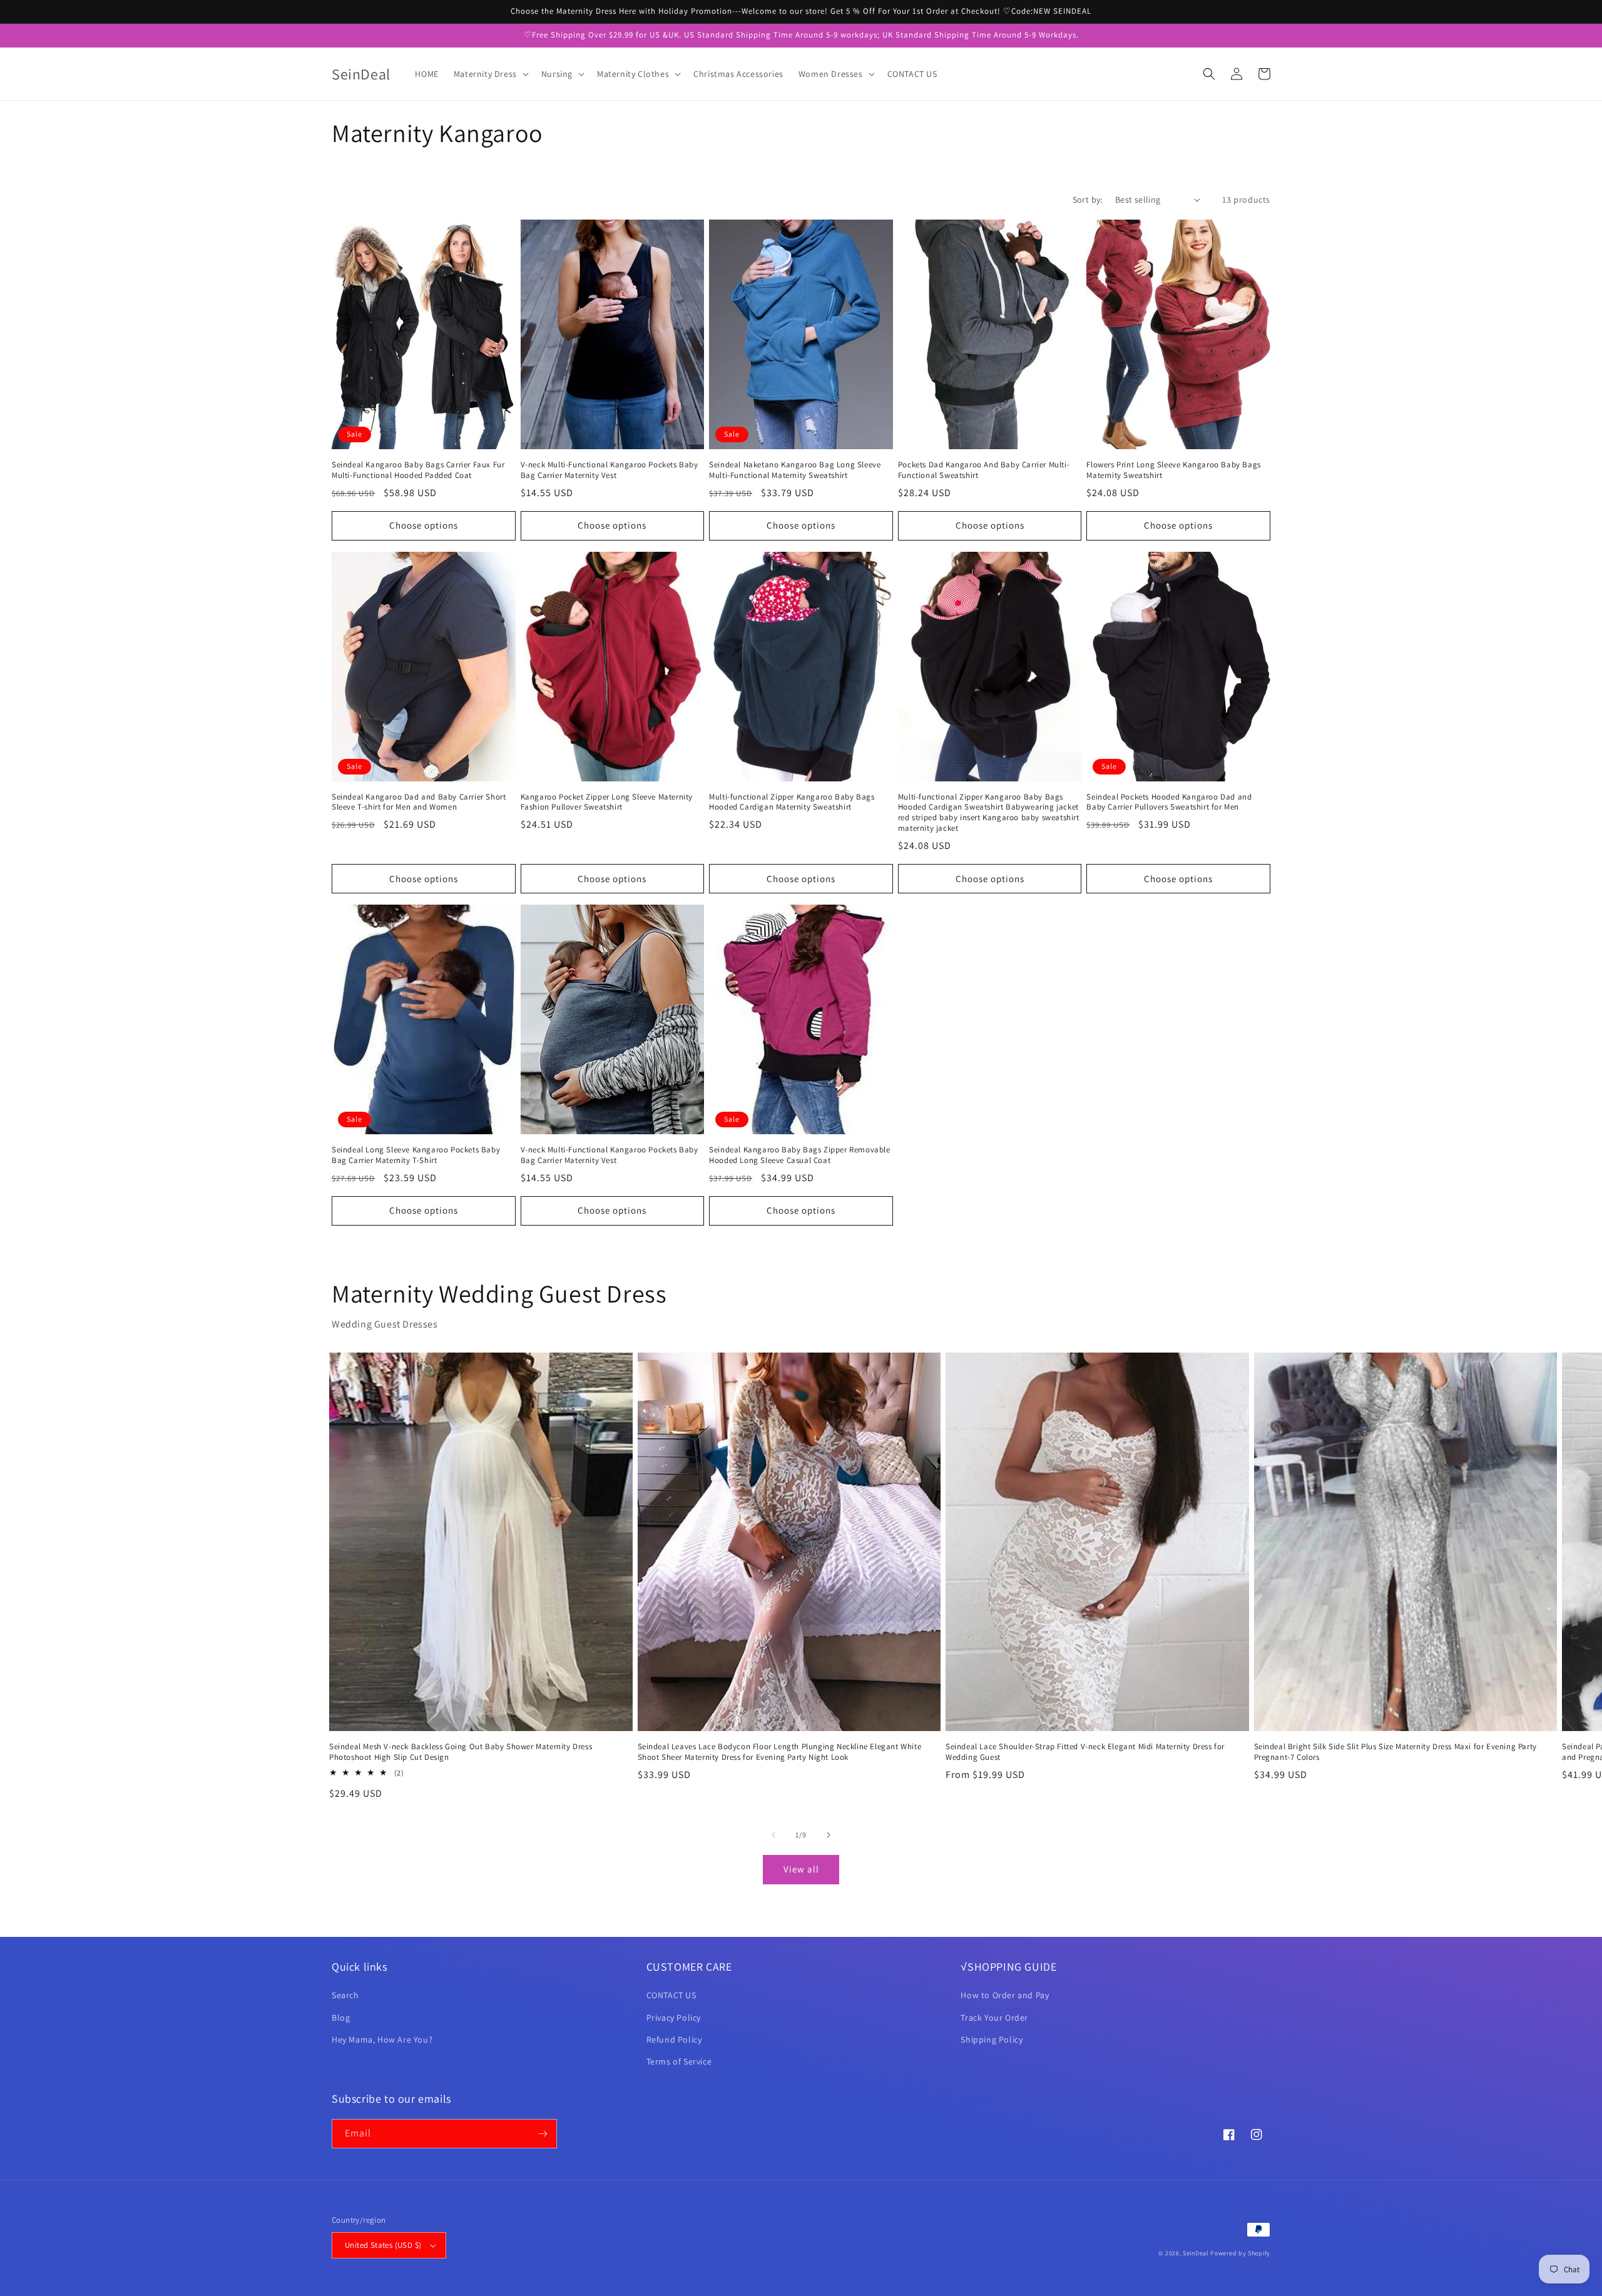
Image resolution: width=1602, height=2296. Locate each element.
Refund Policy (674, 2039)
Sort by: (1088, 200)
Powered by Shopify (1240, 2253)
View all (801, 1869)
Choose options (424, 525)
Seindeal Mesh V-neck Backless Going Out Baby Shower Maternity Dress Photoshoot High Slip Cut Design (461, 1752)
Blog (341, 2018)
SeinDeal (1196, 2253)
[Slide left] (773, 1835)
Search (345, 1995)
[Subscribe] (543, 2134)
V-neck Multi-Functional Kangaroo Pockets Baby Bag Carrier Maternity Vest (610, 470)
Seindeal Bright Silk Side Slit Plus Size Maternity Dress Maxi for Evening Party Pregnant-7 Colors (1395, 1752)
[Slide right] (829, 1835)
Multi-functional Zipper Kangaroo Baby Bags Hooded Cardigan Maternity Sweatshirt (792, 802)
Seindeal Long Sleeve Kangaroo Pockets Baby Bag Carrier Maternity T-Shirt (416, 1155)
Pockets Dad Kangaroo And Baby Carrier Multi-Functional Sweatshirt (984, 470)
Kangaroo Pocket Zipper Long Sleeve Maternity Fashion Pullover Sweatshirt (607, 802)
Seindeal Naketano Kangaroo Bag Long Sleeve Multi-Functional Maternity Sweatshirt (795, 470)
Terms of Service (679, 2061)
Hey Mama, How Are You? (382, 2039)
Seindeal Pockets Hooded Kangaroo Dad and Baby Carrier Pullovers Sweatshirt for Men (1169, 802)
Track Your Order (994, 2018)
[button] (490, 74)
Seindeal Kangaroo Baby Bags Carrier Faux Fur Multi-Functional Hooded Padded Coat (418, 470)
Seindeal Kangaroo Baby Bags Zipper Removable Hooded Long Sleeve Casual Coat (799, 1155)
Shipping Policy (992, 2039)
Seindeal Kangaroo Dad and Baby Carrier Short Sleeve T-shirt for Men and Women (419, 802)
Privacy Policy (674, 2018)
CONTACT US (671, 1995)
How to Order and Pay (1005, 1995)
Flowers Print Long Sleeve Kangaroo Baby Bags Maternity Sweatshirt (1173, 470)
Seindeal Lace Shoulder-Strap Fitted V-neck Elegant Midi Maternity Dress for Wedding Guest (1085, 1752)
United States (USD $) (383, 2245)
